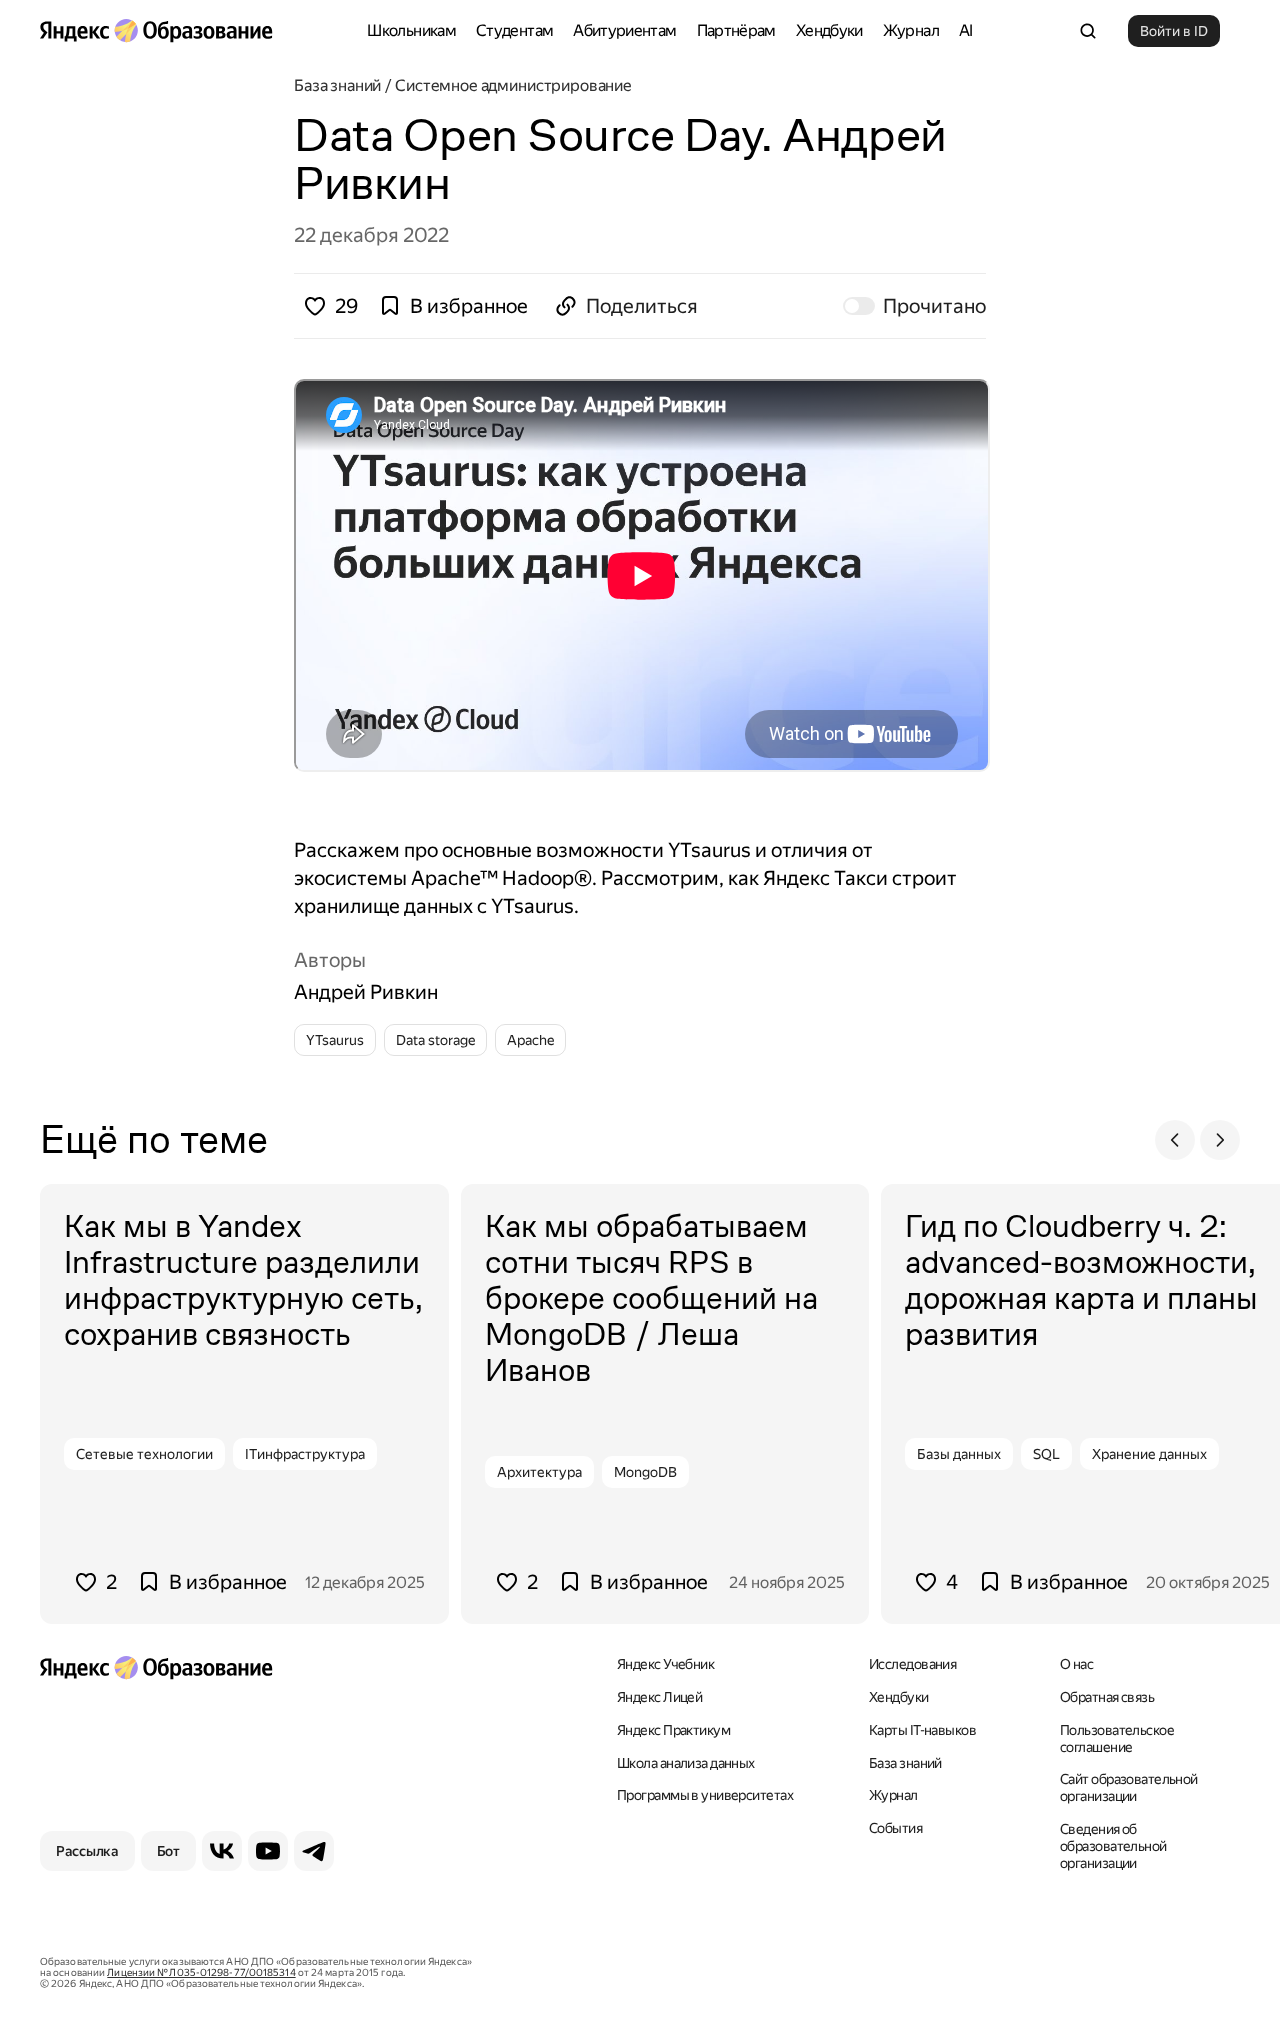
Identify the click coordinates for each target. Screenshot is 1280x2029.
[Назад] (1175, 1140)
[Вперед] (1220, 1140)
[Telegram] (314, 1851)
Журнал (911, 30)
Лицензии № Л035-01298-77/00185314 (201, 1972)
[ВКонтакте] (222, 1851)
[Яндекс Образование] (156, 31)
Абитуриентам (624, 30)
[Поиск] (1088, 31)
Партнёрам (736, 30)
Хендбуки (829, 30)
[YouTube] (268, 1851)
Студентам (514, 30)
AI (966, 30)
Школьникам (411, 30)
